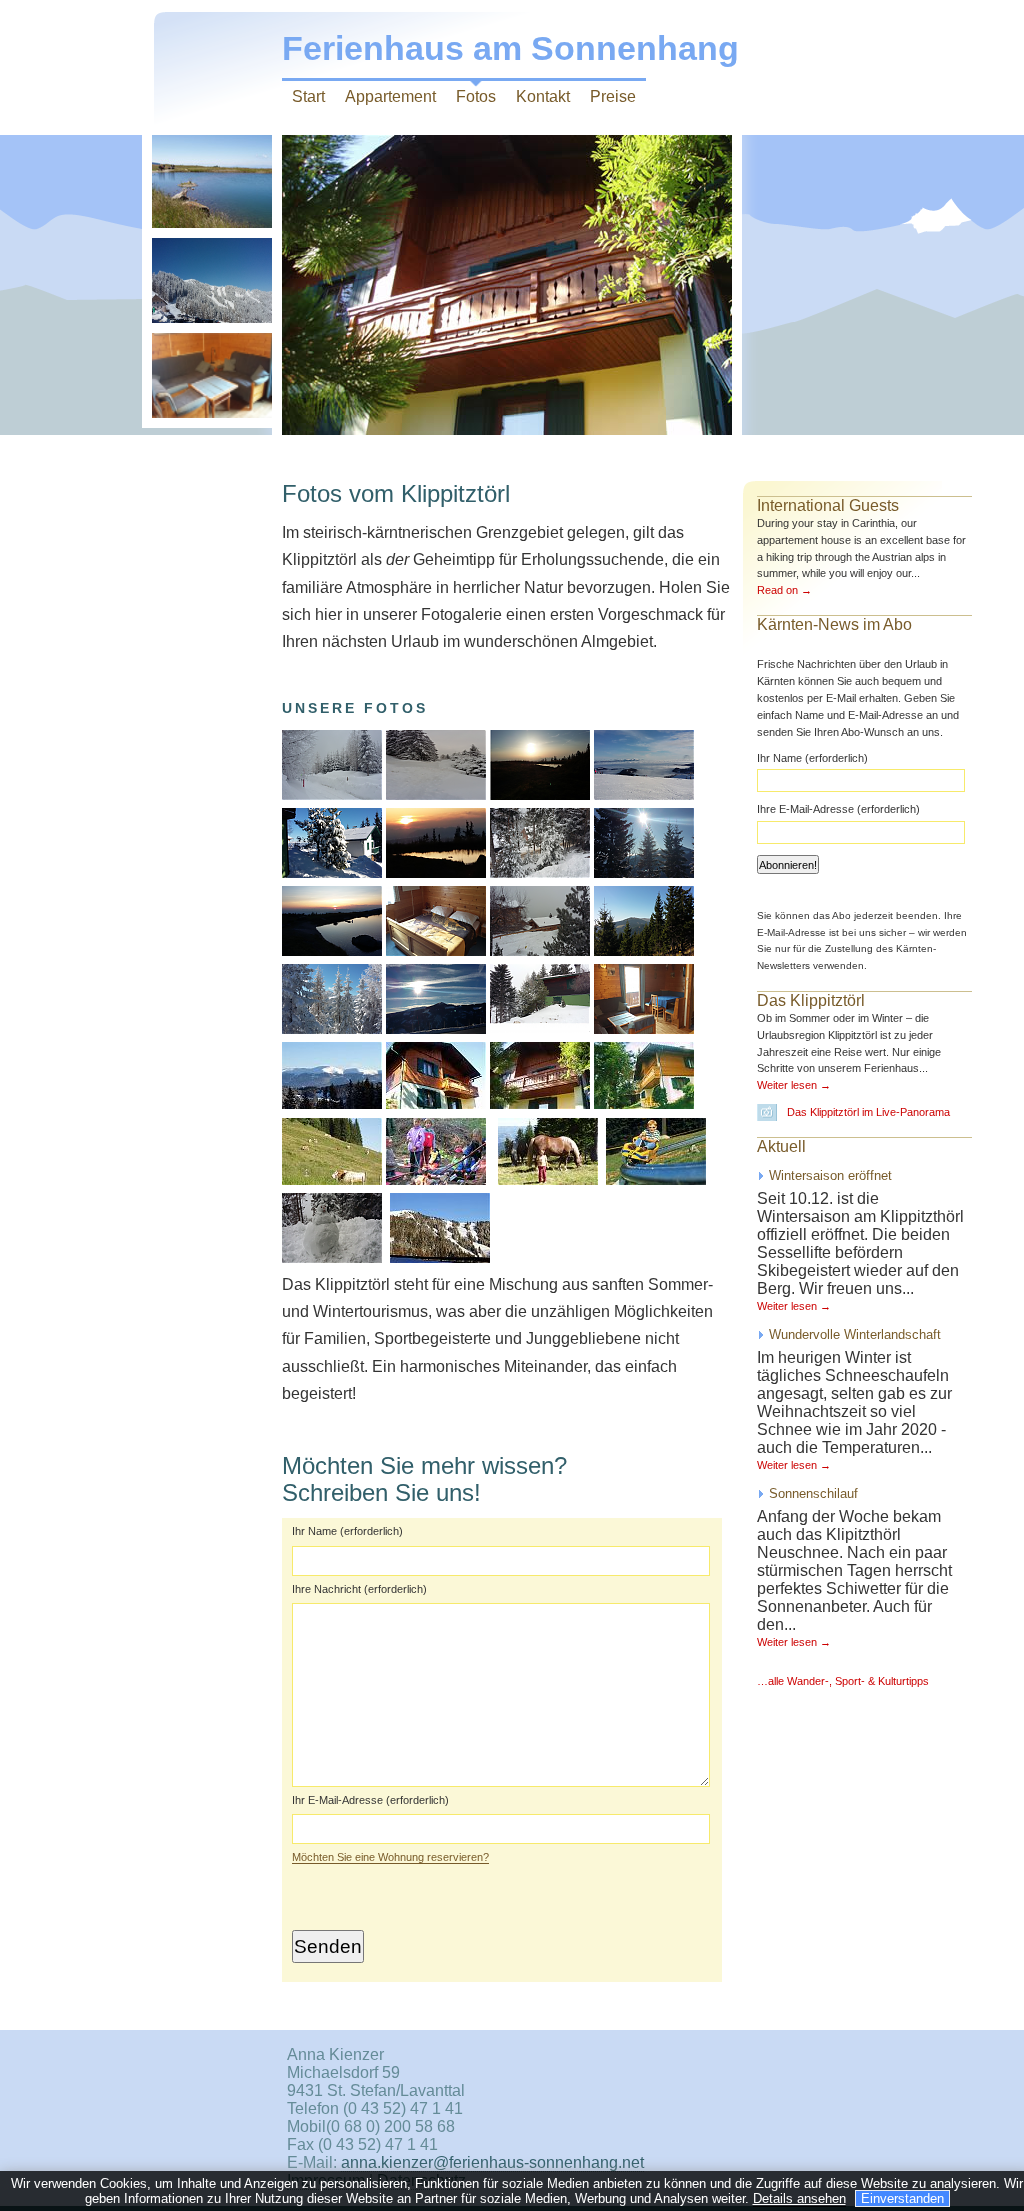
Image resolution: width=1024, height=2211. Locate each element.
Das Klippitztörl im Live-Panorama (868, 1112)
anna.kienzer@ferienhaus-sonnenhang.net (492, 2162)
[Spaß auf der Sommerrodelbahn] (654, 1179)
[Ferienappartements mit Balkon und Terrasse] (434, 1103)
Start (308, 96)
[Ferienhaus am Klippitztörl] (642, 1103)
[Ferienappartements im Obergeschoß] (538, 1103)
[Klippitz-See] (384, 1257)
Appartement (390, 96)
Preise (613, 96)
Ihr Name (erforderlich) (347, 1531)
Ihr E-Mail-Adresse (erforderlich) (370, 1800)
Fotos (476, 96)
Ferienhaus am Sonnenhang (510, 48)
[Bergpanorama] (332, 1103)
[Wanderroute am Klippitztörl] (332, 1179)
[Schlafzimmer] (708, 1179)
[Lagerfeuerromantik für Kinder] (434, 1179)
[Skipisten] (438, 1257)
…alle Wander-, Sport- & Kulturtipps (843, 1681)
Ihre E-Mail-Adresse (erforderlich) (838, 809)
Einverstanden (902, 2198)
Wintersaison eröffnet (830, 1175)
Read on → (784, 590)
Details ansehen (799, 2198)
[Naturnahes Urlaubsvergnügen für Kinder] (546, 1179)
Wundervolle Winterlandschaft (855, 1334)
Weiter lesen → (794, 1085)
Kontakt (543, 96)
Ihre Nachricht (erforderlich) (359, 1589)
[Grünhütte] (696, 1103)
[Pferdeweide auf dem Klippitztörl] (600, 1179)
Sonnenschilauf (813, 1493)
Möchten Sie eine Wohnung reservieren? (390, 1857)
